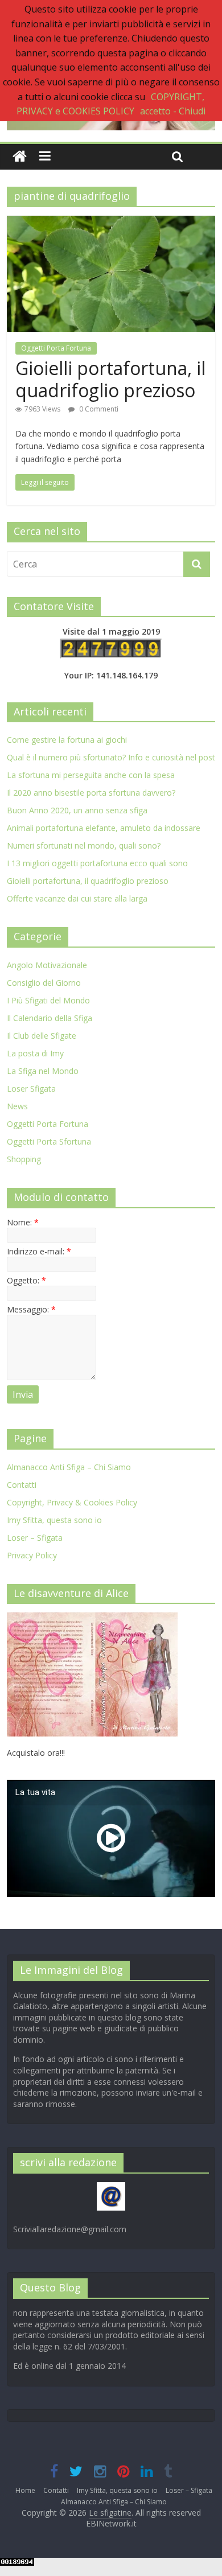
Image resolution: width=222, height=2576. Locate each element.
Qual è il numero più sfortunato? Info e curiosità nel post (111, 757)
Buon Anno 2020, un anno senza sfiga (77, 810)
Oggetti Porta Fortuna (56, 348)
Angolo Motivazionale (47, 965)
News (17, 1106)
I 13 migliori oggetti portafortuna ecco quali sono (97, 863)
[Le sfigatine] (20, 157)
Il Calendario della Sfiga (50, 1018)
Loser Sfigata (31, 1089)
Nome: (23, 1222)
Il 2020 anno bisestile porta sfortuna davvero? (91, 793)
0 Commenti (98, 409)
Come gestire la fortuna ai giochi (67, 740)
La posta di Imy (35, 1053)
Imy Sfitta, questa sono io (54, 1520)
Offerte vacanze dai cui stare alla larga (77, 898)
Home (25, 2490)
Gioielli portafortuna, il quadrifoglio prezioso (110, 379)
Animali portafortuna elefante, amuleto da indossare (104, 828)
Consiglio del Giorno (44, 983)
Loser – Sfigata (35, 1538)
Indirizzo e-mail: (39, 1251)
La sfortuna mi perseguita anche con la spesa (91, 775)
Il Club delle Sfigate (42, 1036)
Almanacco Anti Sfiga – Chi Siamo (69, 1467)
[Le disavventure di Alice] (92, 1618)
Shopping (24, 1159)
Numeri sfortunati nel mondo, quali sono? (84, 845)
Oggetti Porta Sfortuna (49, 1141)
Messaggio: (31, 1309)
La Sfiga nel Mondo (43, 1071)
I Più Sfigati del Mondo (48, 1000)
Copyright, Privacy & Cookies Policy (72, 1502)
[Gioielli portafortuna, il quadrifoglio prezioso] (111, 223)
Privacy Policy (32, 1555)
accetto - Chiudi (173, 111)
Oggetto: (26, 1280)
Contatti (22, 1485)
